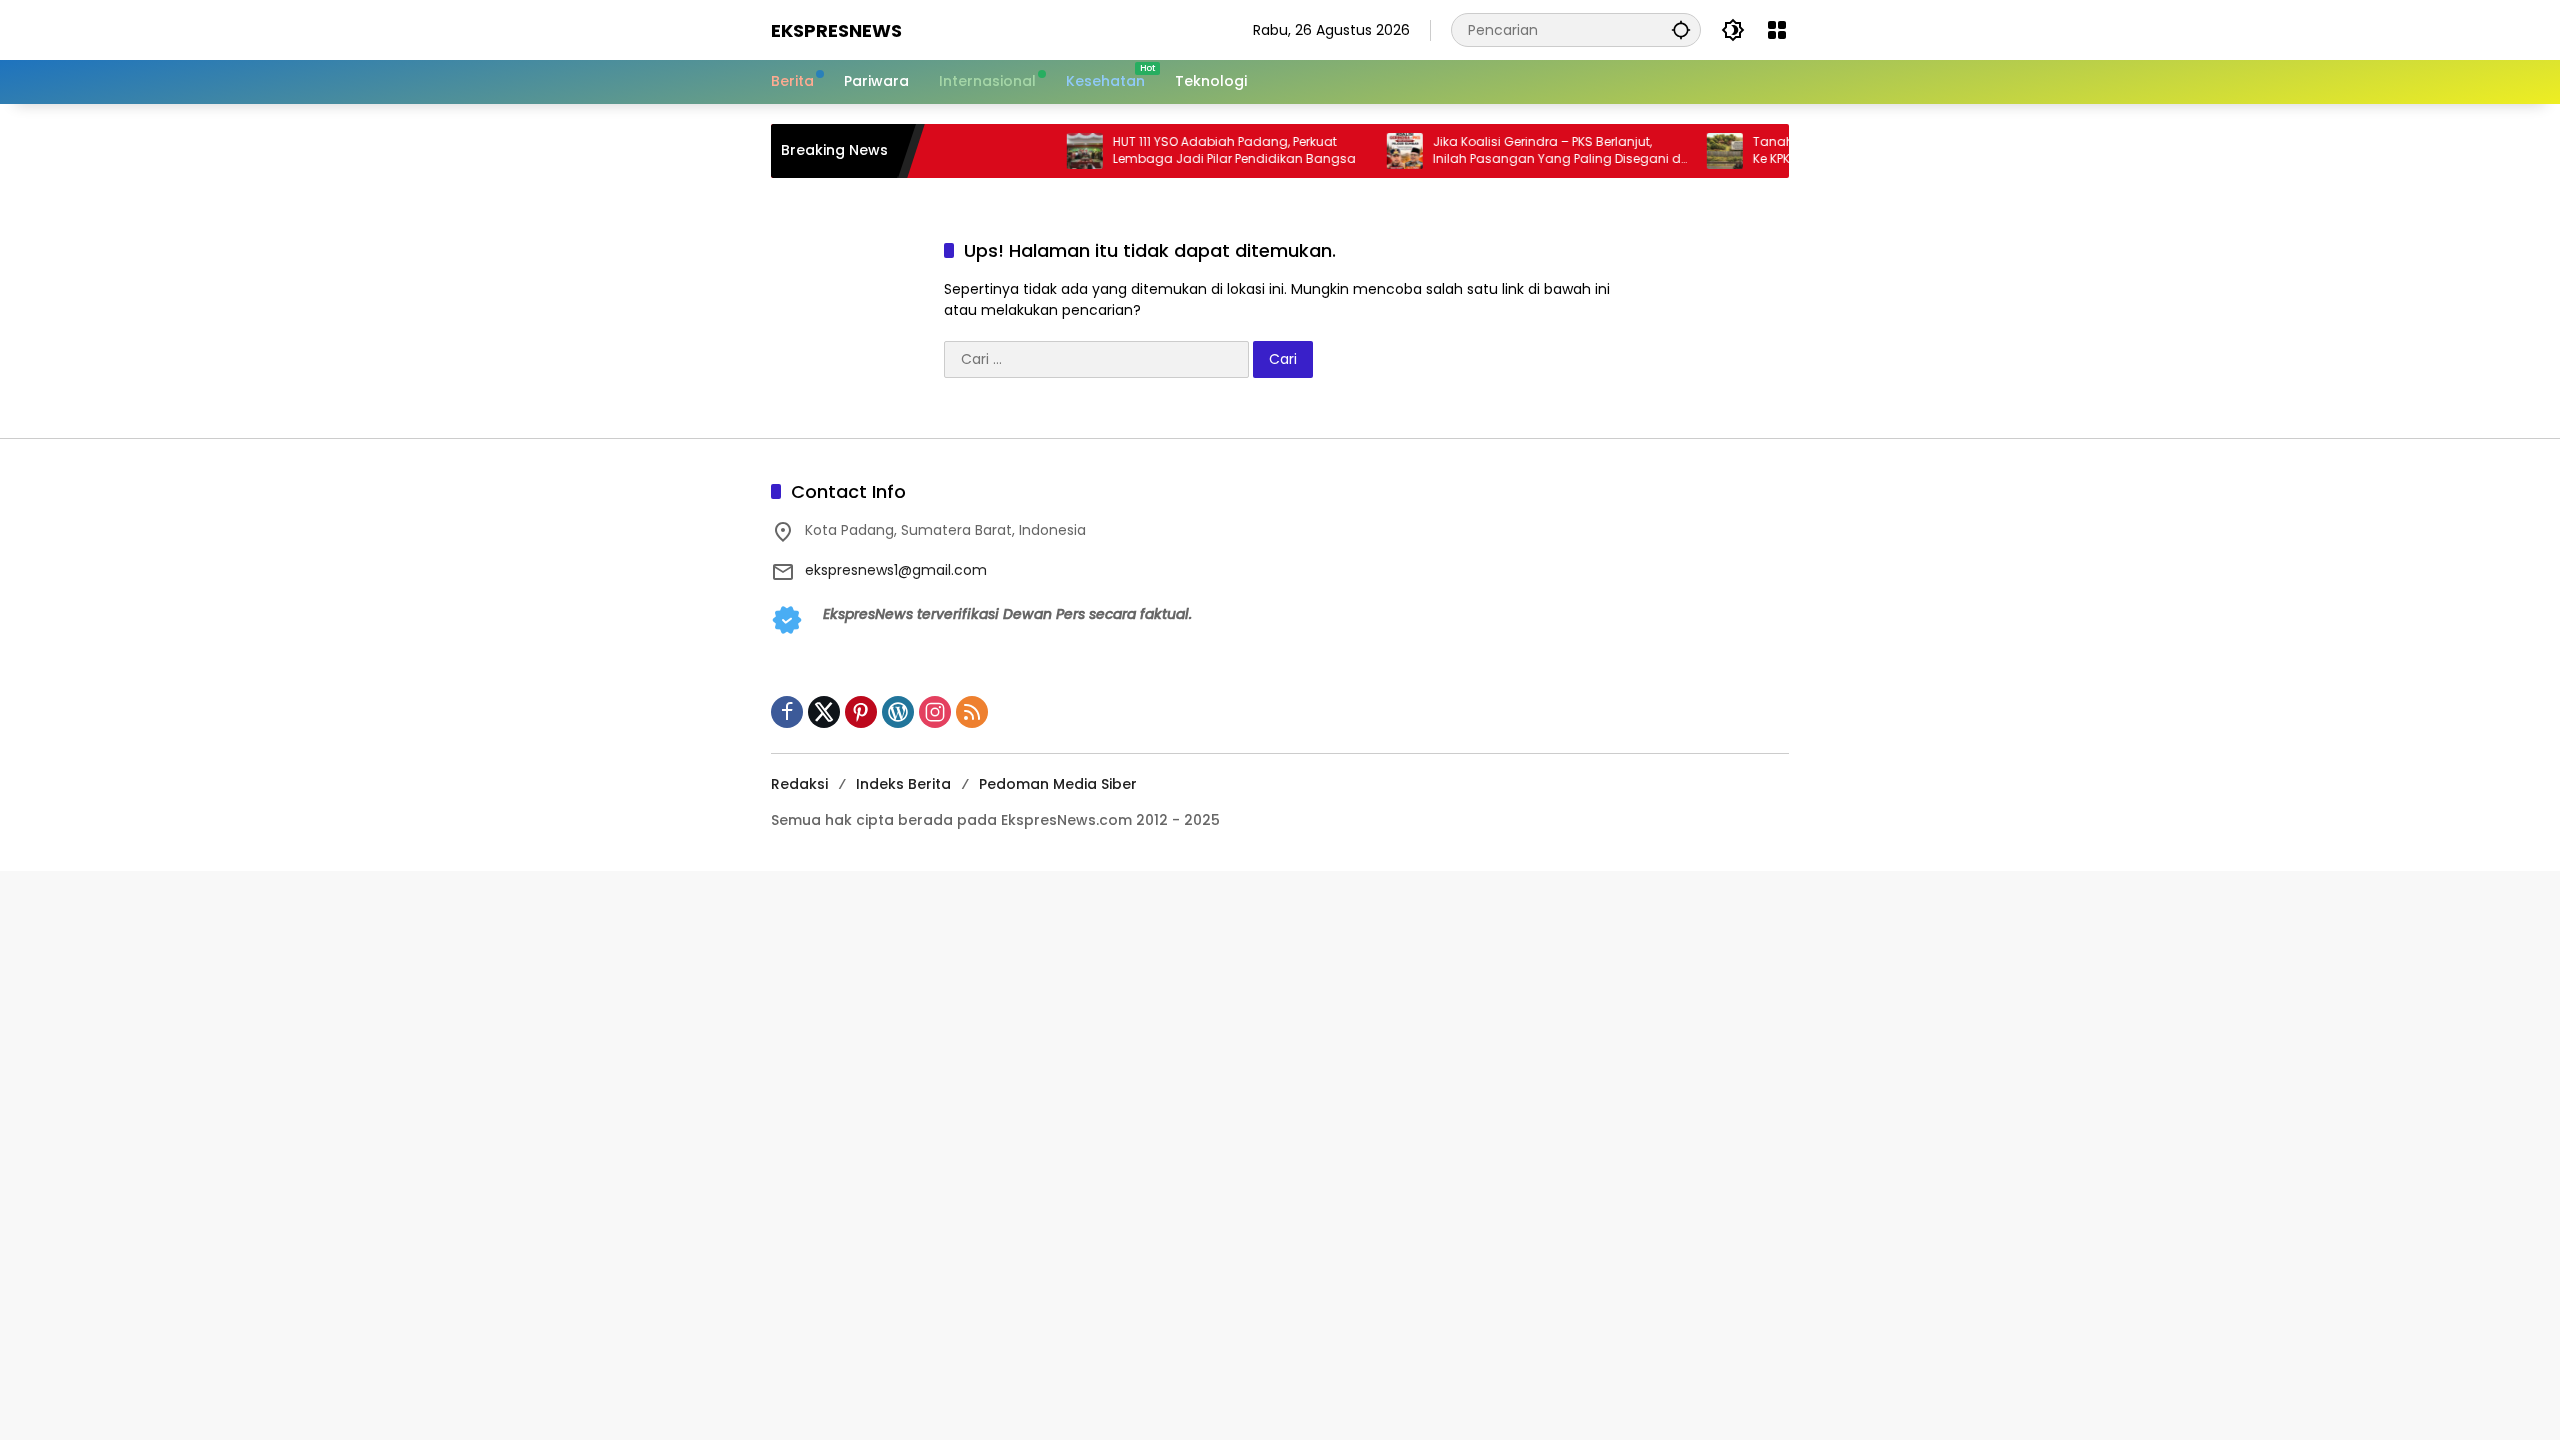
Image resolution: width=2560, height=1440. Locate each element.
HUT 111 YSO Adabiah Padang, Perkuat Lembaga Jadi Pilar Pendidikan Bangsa (1195, 150)
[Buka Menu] (1777, 30)
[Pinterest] (861, 712)
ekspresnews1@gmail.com (896, 570)
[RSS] (972, 712)
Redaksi (799, 784)
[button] (1681, 29)
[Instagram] (935, 712)
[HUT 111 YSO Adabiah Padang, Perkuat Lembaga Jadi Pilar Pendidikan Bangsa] (1046, 151)
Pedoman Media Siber (1058, 784)
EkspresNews (836, 30)
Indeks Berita (903, 784)
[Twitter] (824, 712)
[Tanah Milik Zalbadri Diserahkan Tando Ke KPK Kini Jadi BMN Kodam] (1686, 151)
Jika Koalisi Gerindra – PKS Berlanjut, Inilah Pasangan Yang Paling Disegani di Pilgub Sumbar (1519, 151)
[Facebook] (787, 712)
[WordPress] (898, 712)
